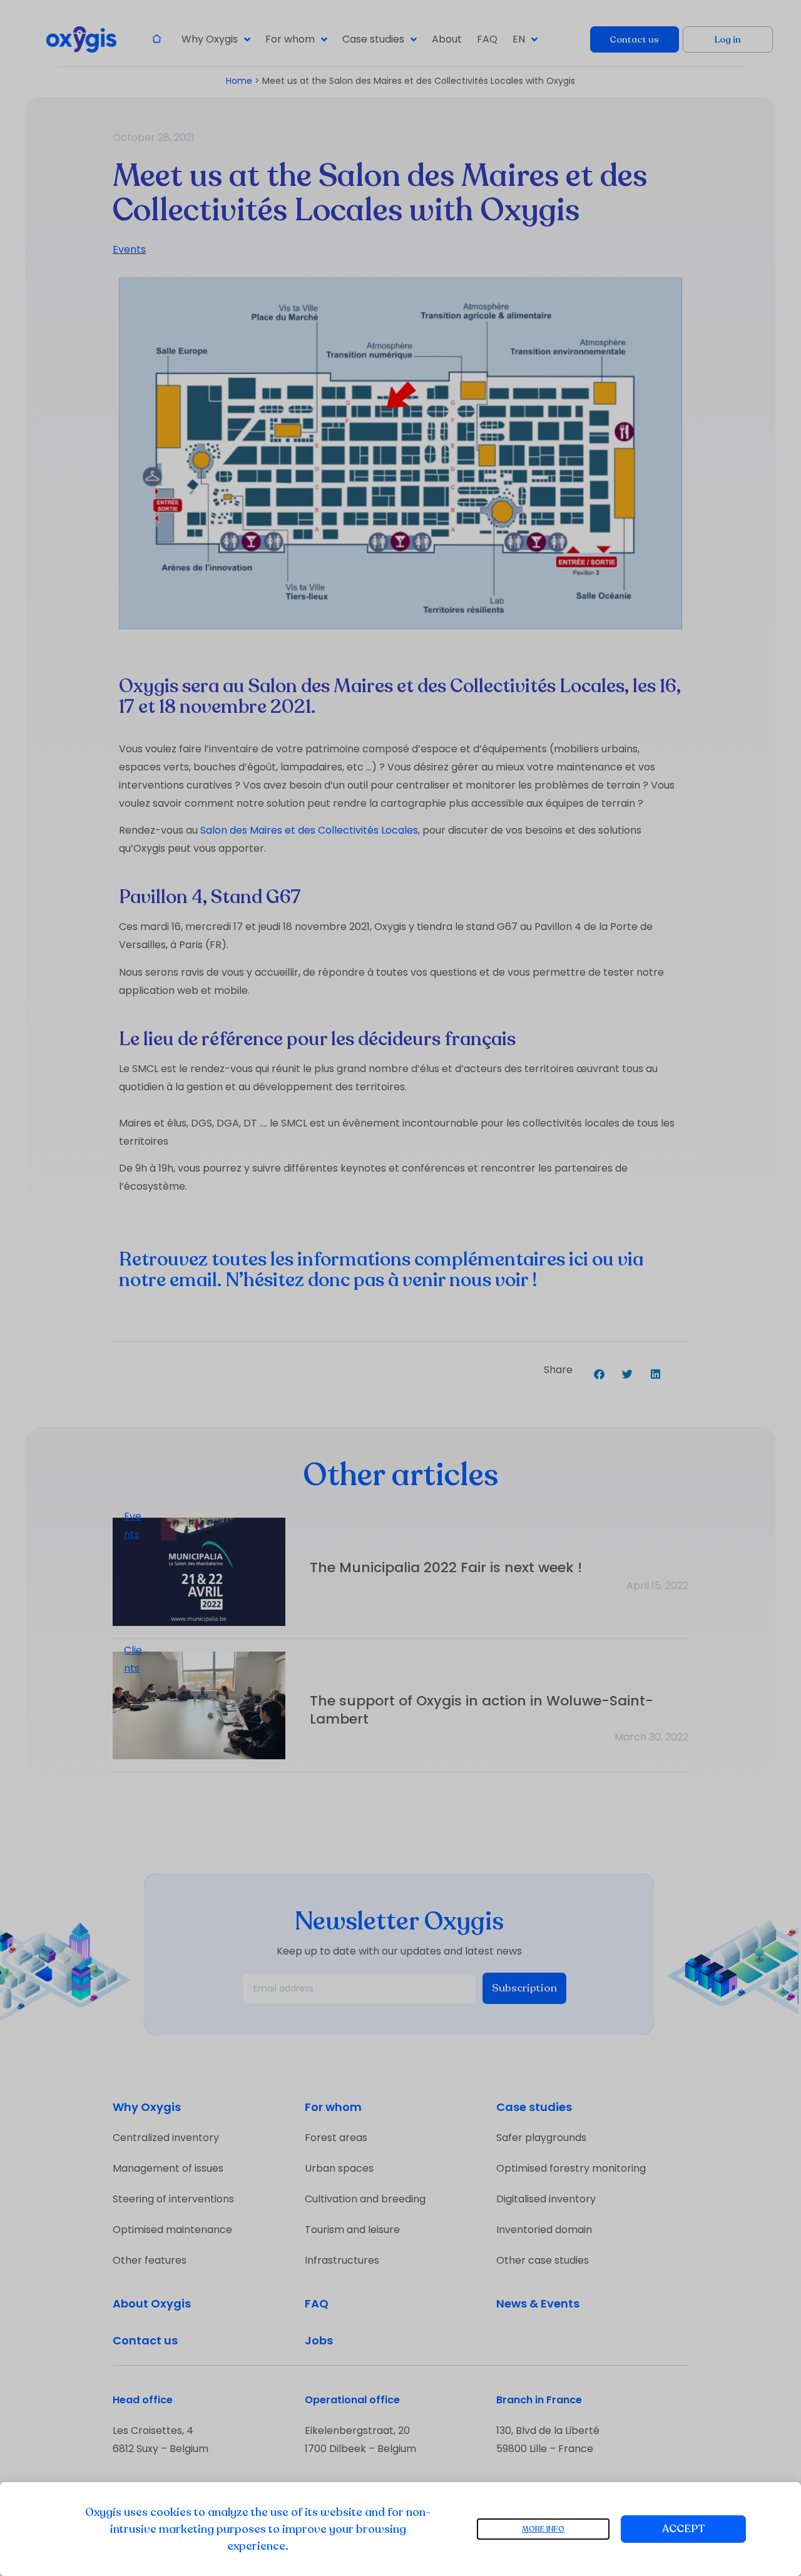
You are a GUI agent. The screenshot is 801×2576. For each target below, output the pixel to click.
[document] (400, 1288)
